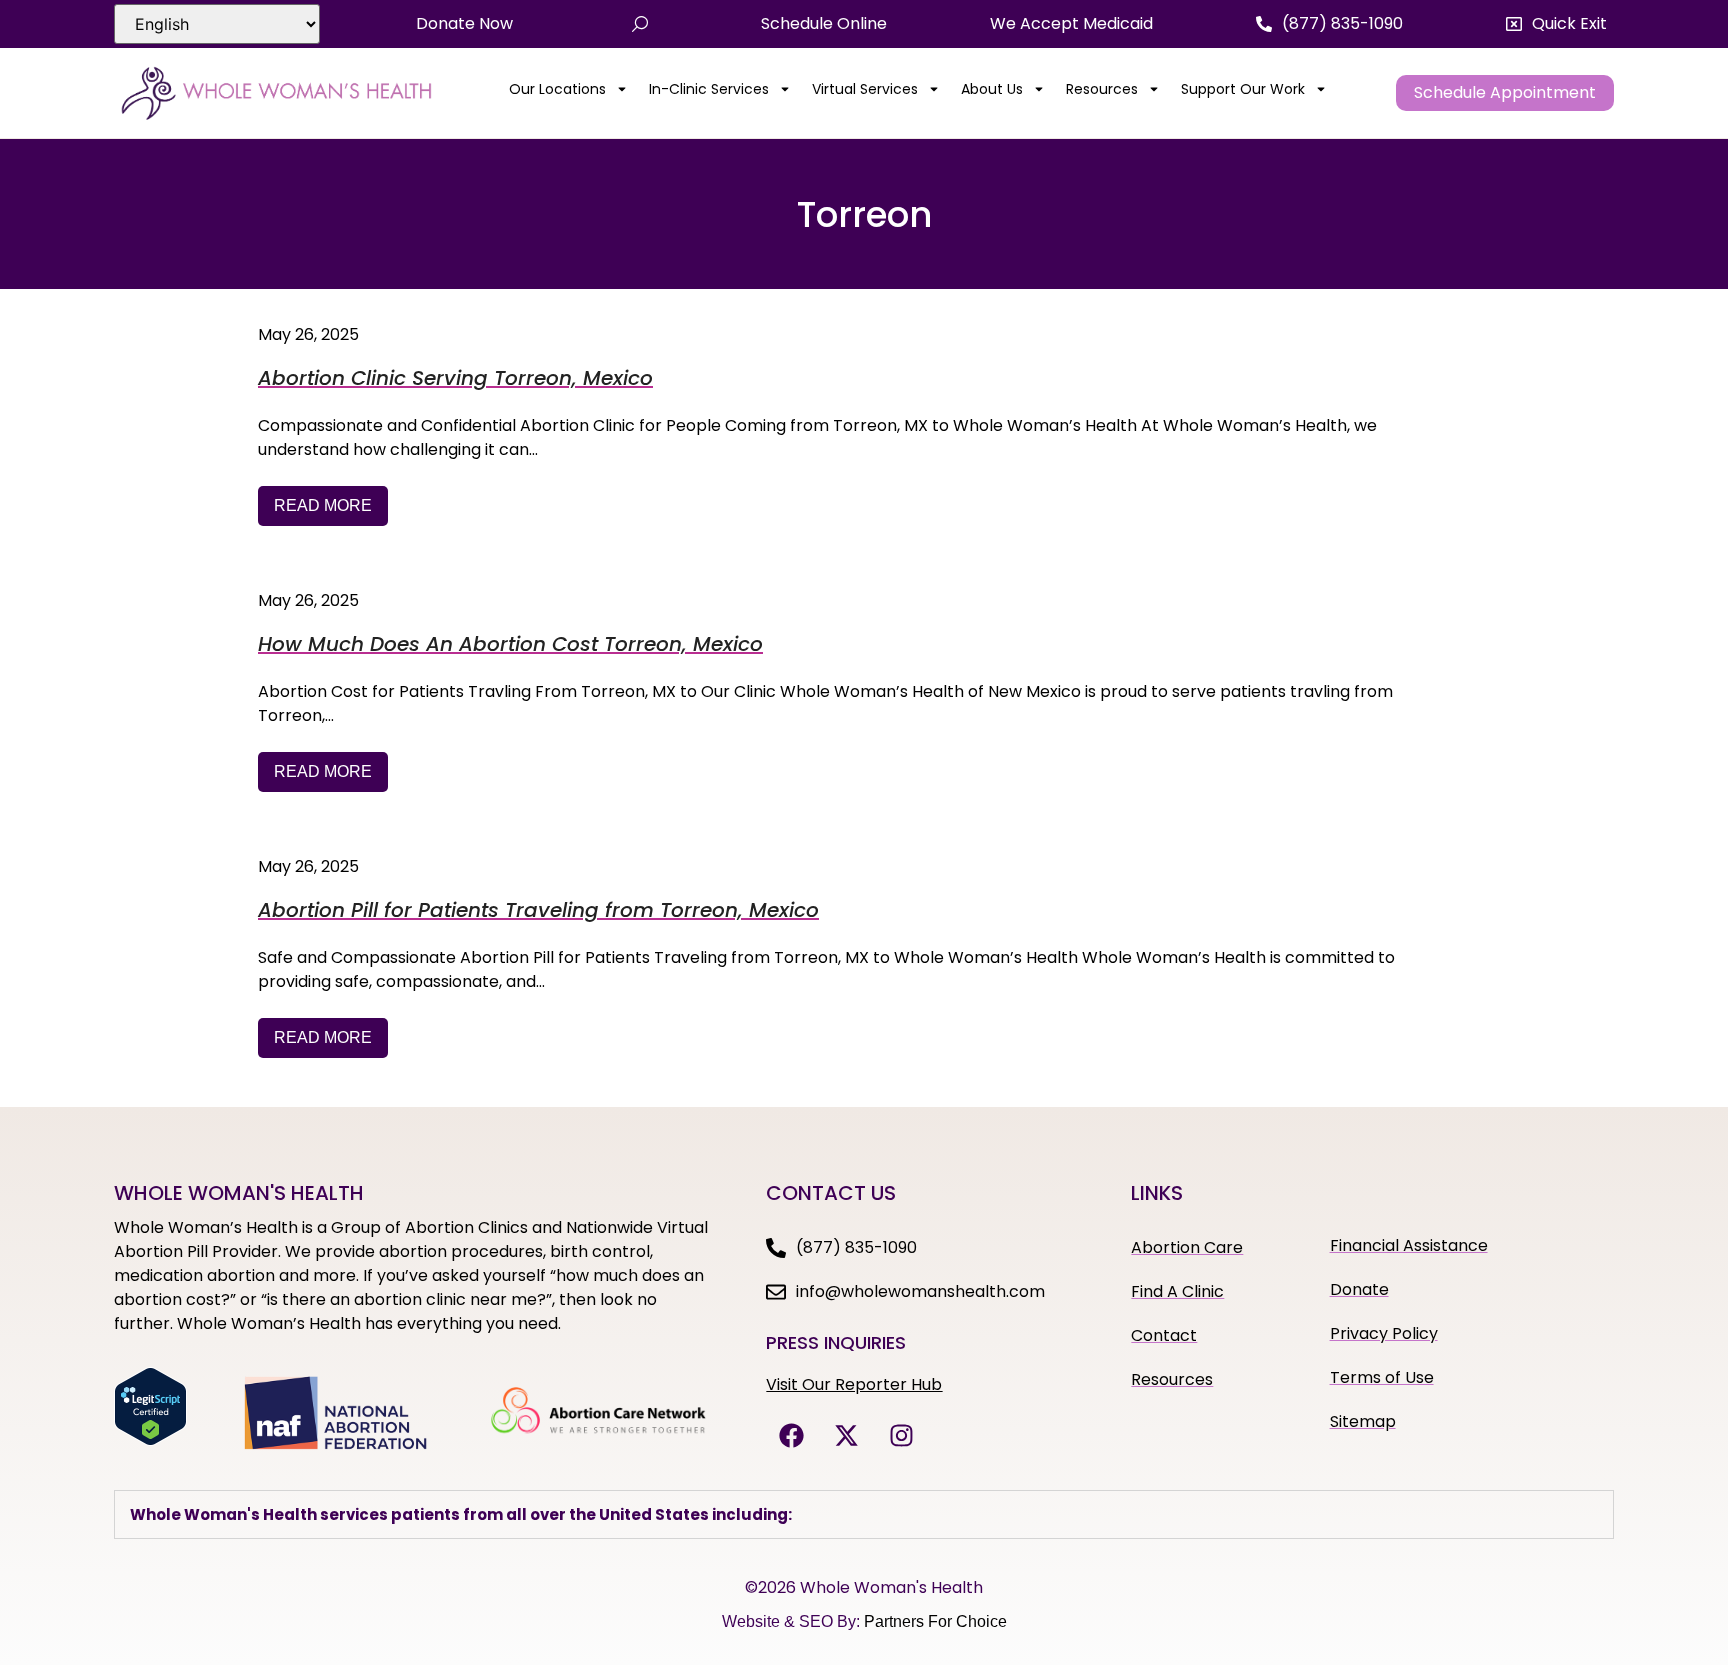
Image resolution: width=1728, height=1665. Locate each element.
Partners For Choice (935, 1621)
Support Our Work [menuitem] (1243, 89)
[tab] (864, 1514)
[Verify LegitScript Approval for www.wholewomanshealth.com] (150, 1440)
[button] (1556, 24)
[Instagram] (901, 1436)
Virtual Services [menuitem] (865, 89)
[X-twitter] (846, 1436)
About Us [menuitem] (992, 89)
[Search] (640, 24)
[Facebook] (791, 1436)
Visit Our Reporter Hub (854, 1384)
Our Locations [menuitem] (557, 89)
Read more (323, 505)
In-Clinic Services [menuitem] (709, 89)
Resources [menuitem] (1102, 89)
